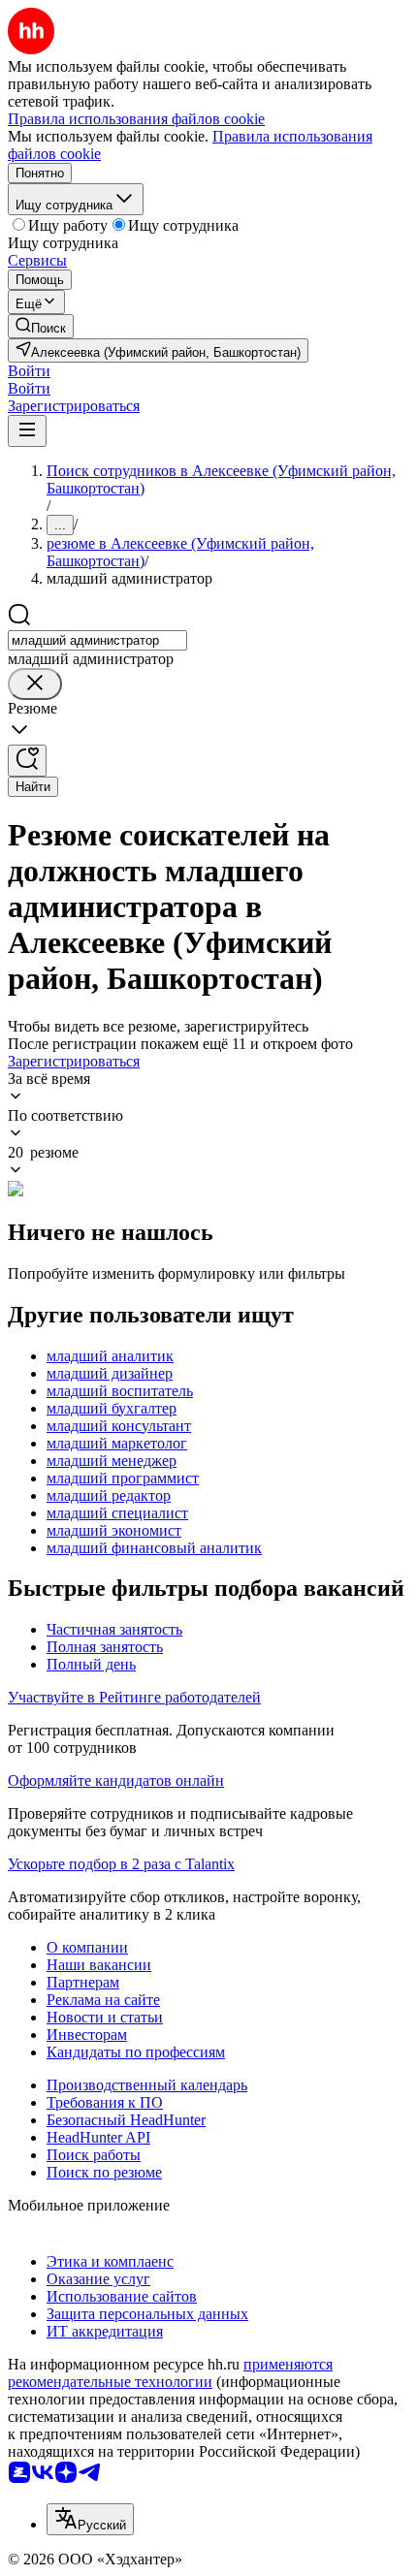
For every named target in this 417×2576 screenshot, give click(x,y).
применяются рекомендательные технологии (170, 2373)
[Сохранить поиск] (27, 761)
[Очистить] (35, 684)
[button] (29, 371)
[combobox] (97, 640)
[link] (41, 326)
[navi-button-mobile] (27, 431)
